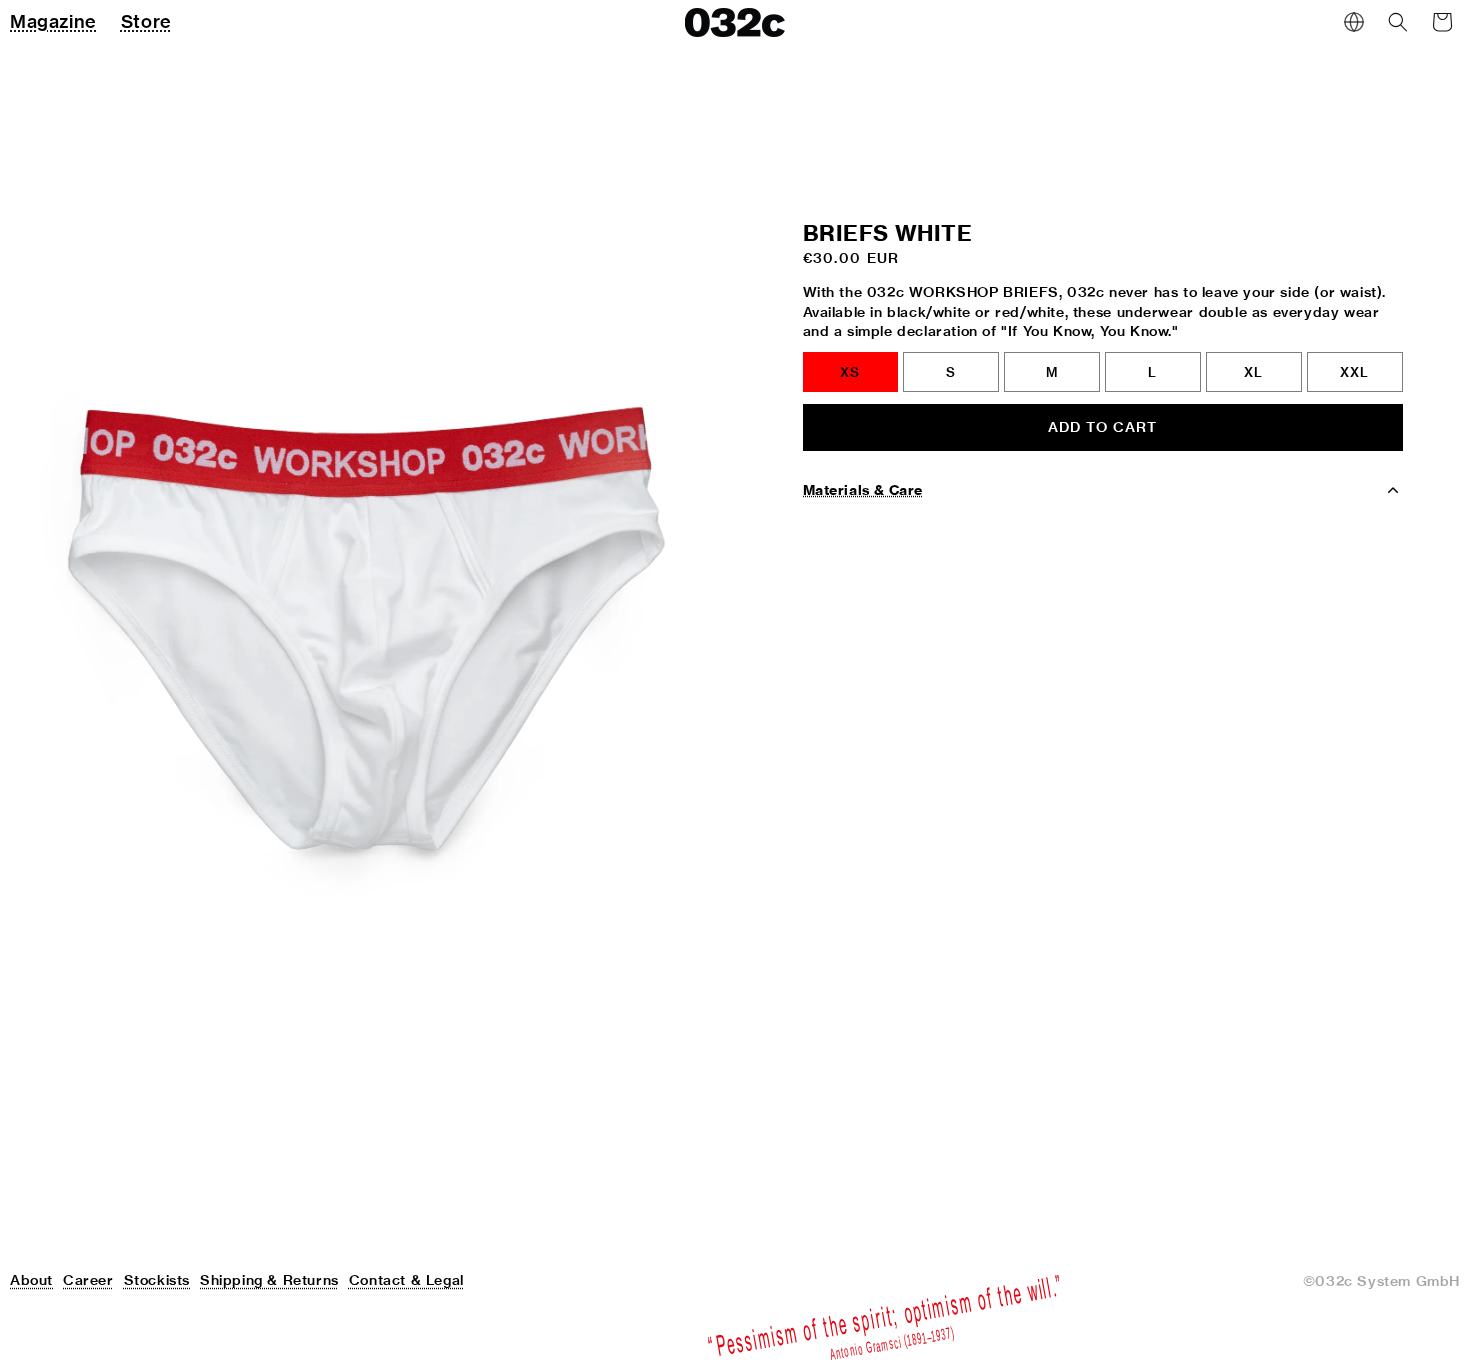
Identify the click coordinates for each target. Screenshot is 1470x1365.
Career (88, 1280)
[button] (1398, 22)
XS (850, 372)
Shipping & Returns (269, 1280)
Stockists (157, 1280)
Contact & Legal (406, 1280)
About (31, 1280)
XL (1253, 372)
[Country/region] (1354, 22)
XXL (1354, 372)
